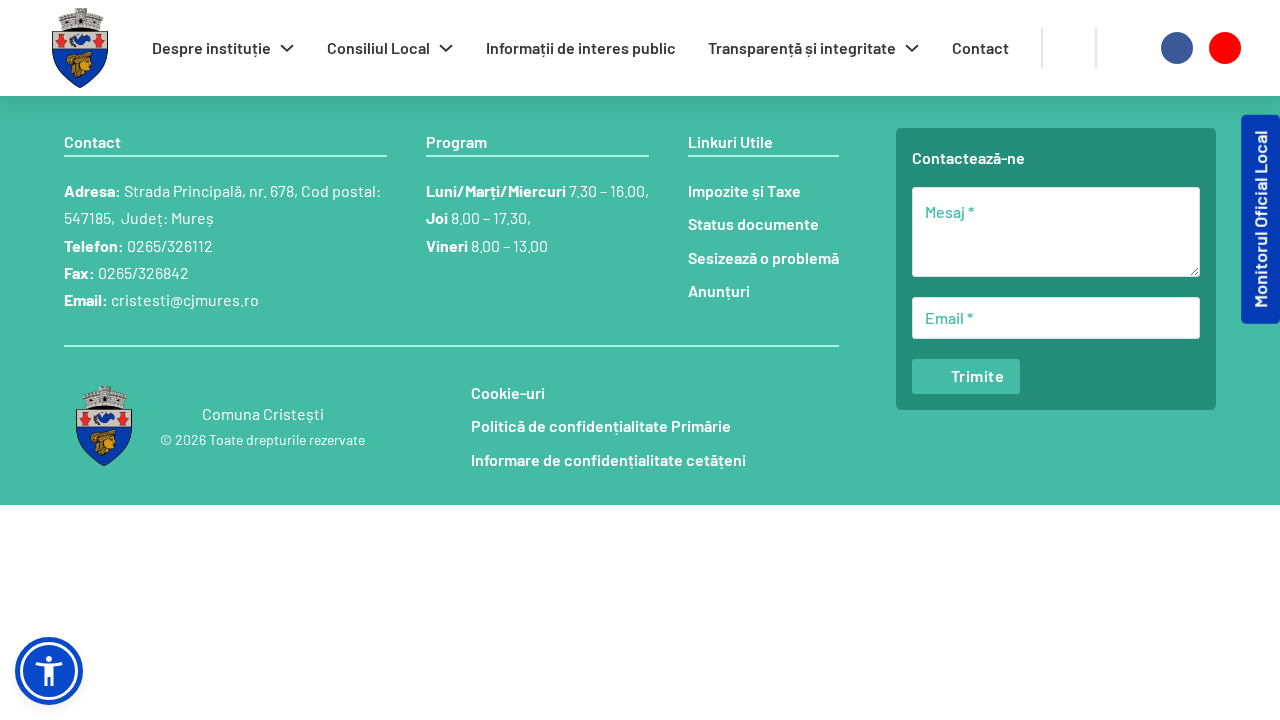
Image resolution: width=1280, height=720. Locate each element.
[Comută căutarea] (1069, 48)
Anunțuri (719, 290)
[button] (49, 671)
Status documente (753, 223)
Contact (980, 47)
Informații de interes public (581, 47)
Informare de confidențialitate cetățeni (608, 459)
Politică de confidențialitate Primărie (601, 425)
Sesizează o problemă (763, 257)
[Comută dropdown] (287, 48)
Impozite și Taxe (744, 190)
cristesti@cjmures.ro (185, 299)
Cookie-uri (508, 392)
